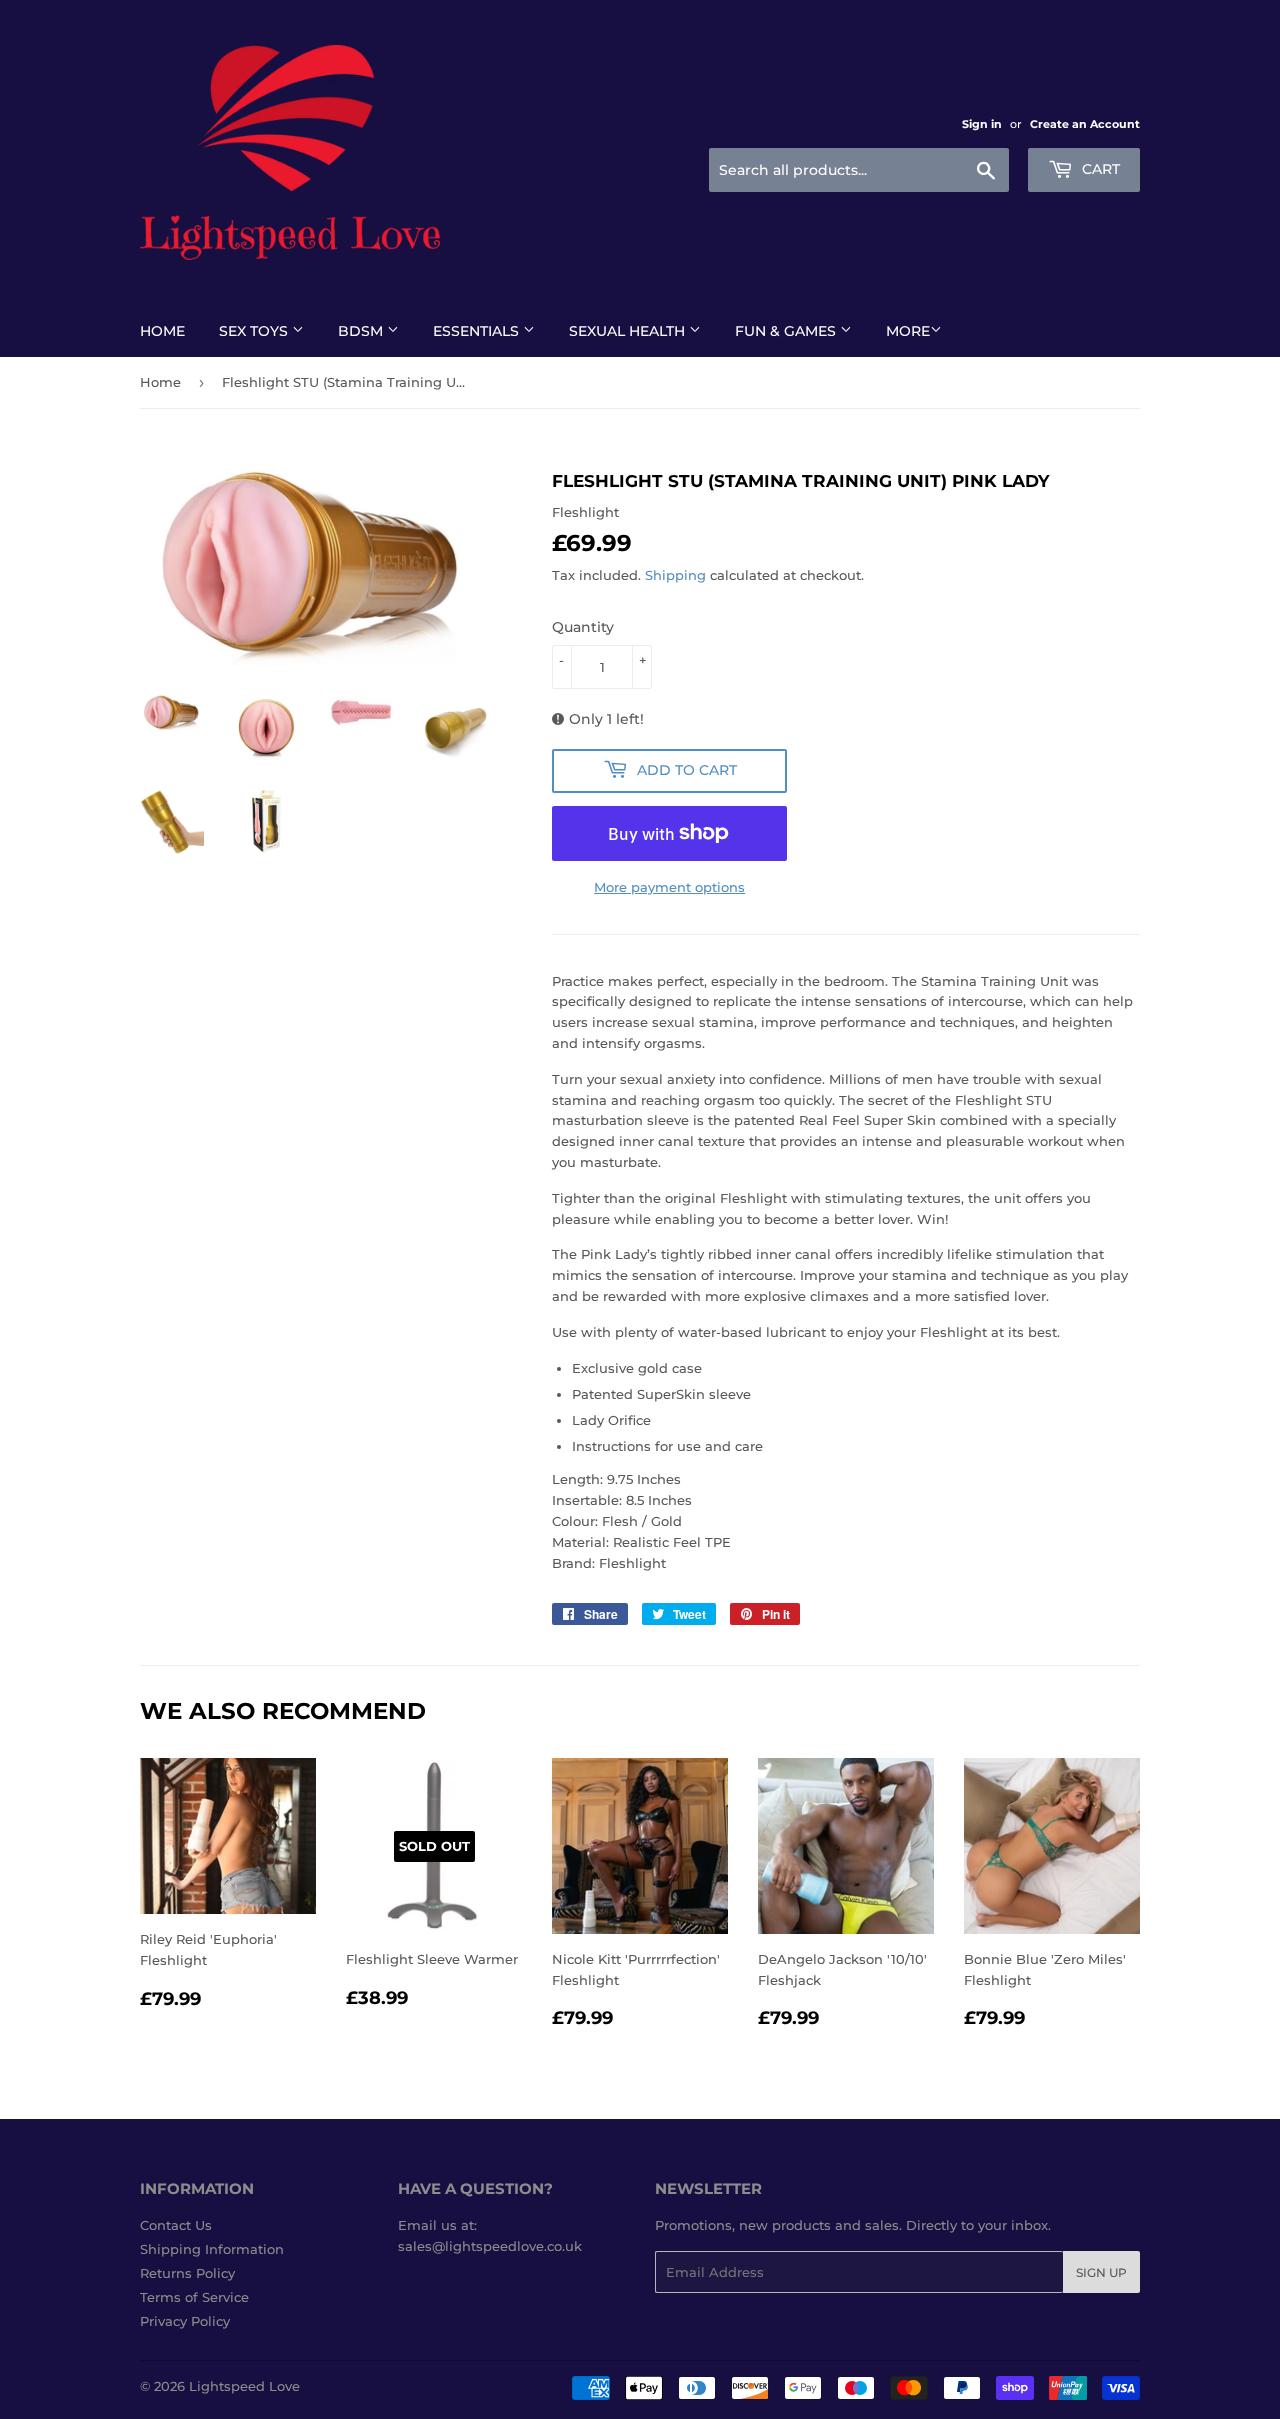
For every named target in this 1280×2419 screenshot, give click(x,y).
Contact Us (176, 2225)
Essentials (478, 331)
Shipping (675, 575)
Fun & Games (787, 331)
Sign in (982, 124)
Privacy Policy (185, 2321)
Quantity (583, 627)
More (908, 331)
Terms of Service (194, 2297)
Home (162, 331)
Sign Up (1101, 2272)
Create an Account (1085, 124)
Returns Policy (187, 2273)
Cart (1099, 169)
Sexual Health (629, 331)
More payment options (669, 887)
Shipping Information (212, 2249)
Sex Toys (255, 331)
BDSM (362, 331)
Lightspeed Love (244, 2386)
